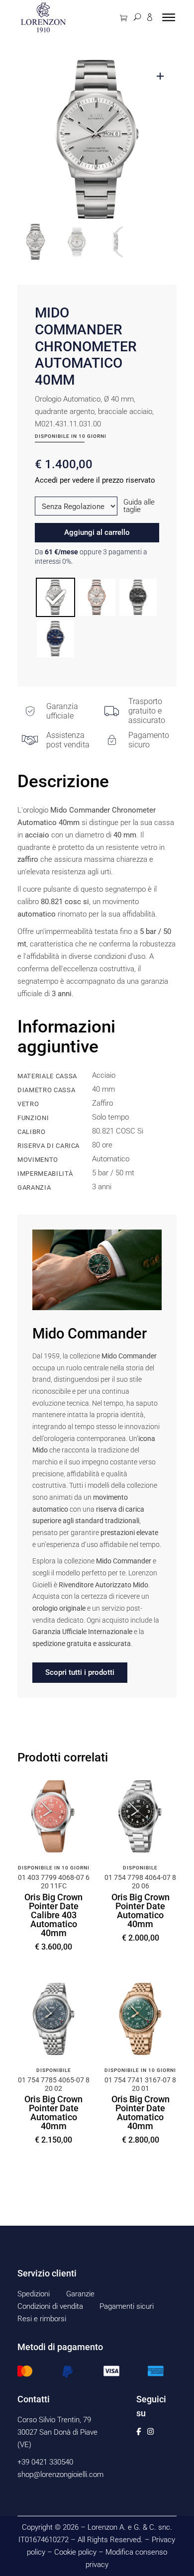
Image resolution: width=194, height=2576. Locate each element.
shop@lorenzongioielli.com (60, 2474)
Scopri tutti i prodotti (80, 1672)
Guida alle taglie (139, 506)
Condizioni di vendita (50, 2306)
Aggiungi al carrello (97, 532)
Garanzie (80, 2294)
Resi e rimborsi (42, 2319)
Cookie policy (75, 2552)
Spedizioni (34, 2294)
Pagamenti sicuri (127, 2306)
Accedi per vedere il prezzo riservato (95, 480)
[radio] (55, 597)
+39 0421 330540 (45, 2462)
